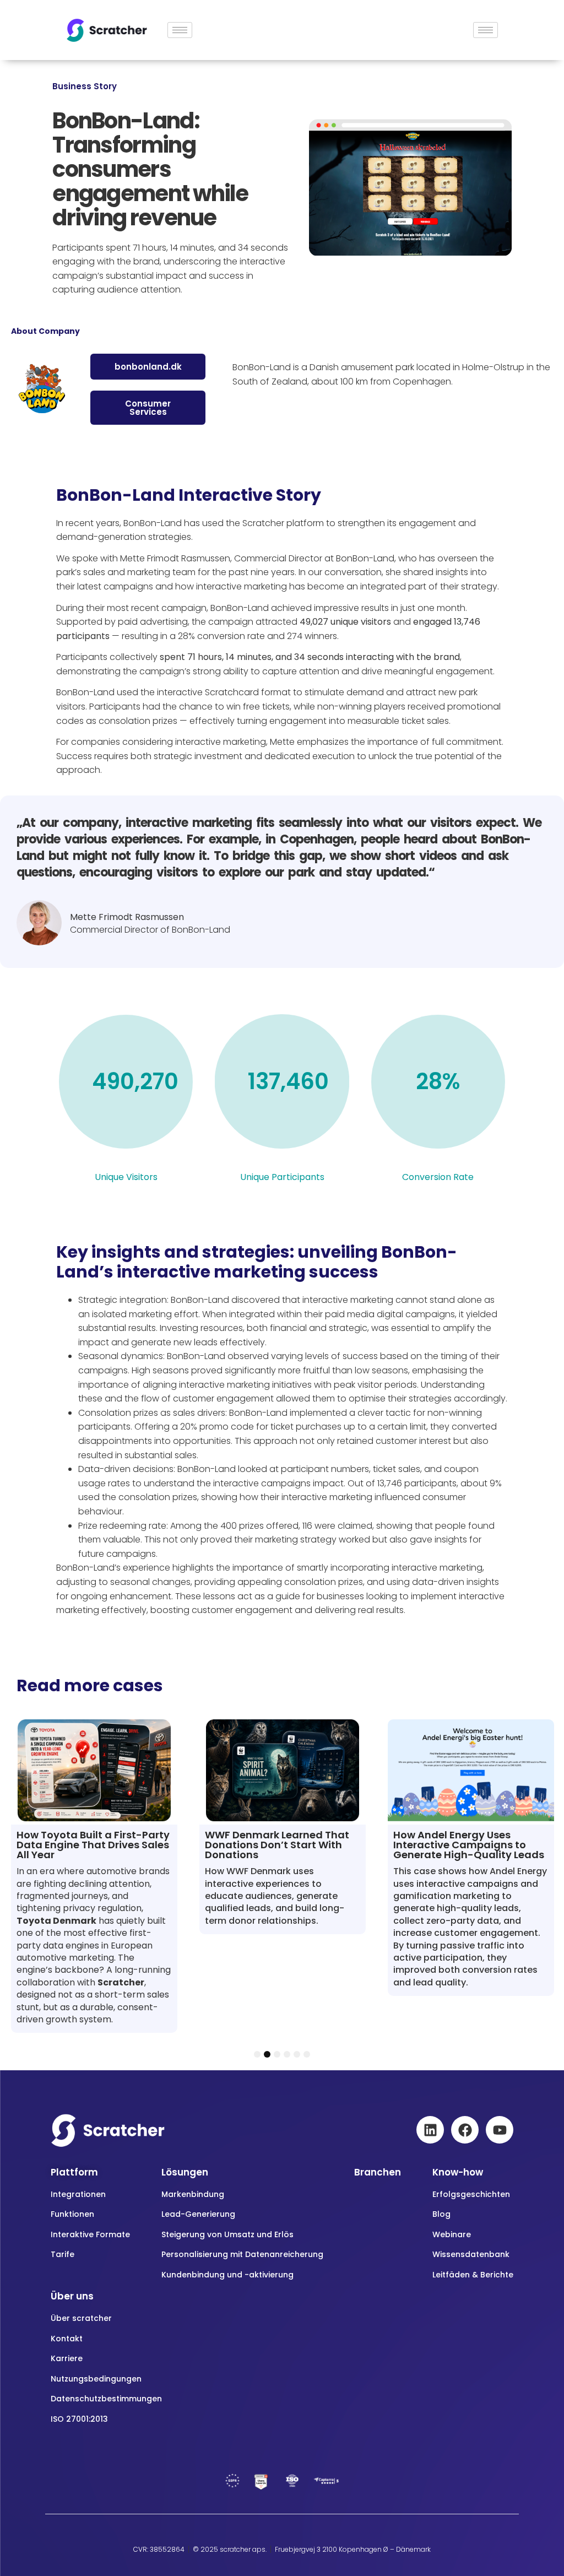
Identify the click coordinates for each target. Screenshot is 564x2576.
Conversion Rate (438, 1177)
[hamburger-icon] (180, 30)
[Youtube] (500, 2130)
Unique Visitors (126, 1177)
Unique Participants (282, 1177)
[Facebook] (465, 2130)
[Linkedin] (430, 2130)
